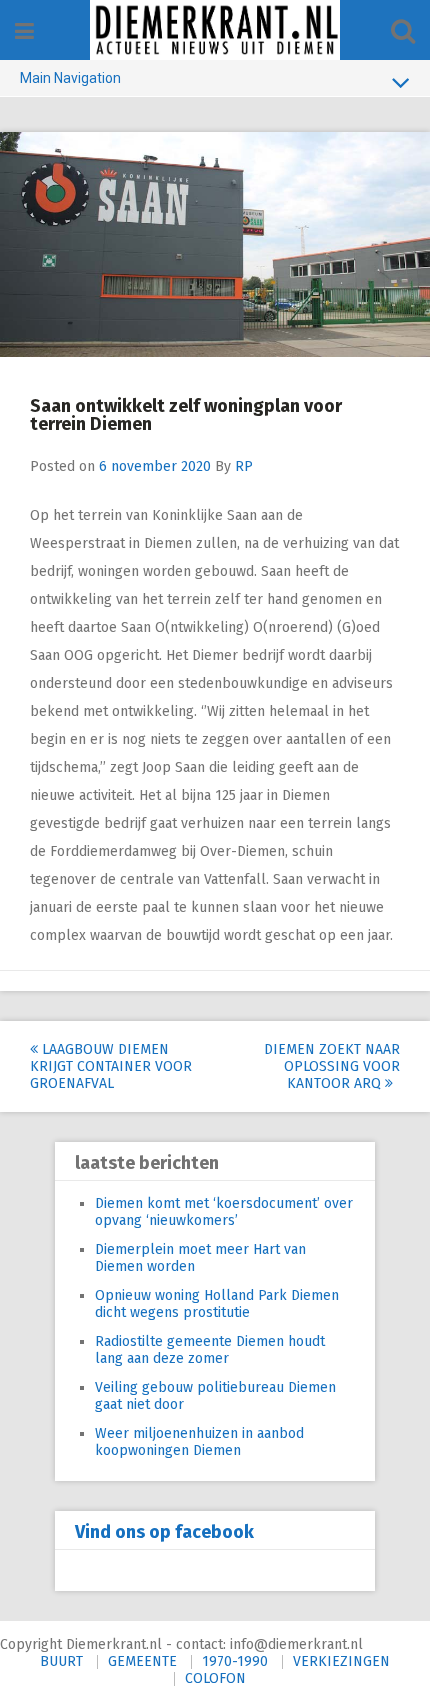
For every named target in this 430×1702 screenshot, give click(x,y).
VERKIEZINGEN (341, 1661)
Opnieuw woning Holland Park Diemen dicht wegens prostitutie (217, 1304)
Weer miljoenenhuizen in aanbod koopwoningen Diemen (199, 1442)
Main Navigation (70, 78)
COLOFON (215, 1678)
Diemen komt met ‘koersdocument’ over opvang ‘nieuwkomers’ (224, 1212)
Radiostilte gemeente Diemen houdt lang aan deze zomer (210, 1350)
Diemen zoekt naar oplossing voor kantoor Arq (332, 1066)
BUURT (61, 1661)
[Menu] (24, 31)
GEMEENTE (142, 1661)
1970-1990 (235, 1661)
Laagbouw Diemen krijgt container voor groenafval (111, 1066)
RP (244, 466)
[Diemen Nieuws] (215, 30)
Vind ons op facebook (164, 1532)
